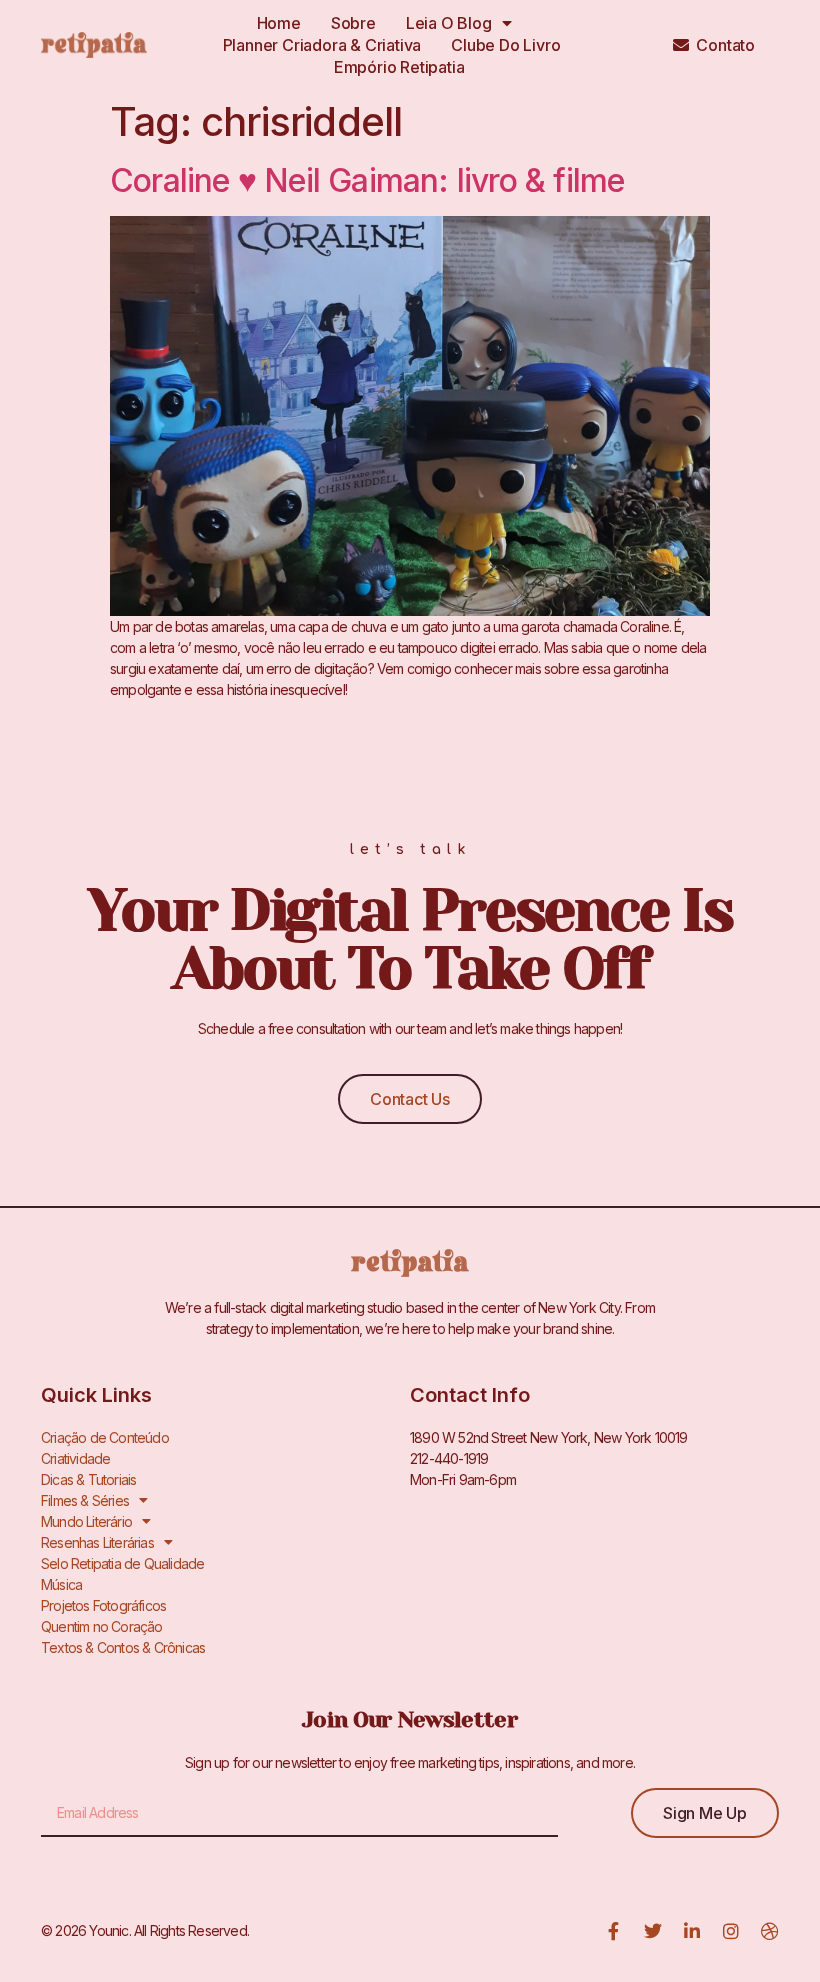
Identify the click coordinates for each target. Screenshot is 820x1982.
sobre (353, 23)
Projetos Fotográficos (103, 1605)
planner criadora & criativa (322, 45)
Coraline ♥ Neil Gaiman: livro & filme (367, 180)
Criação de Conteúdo (105, 1437)
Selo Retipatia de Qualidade (122, 1563)
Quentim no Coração (102, 1626)
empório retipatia (399, 67)
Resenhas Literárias (97, 1542)
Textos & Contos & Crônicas (123, 1647)
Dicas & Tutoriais (88, 1479)
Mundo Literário (86, 1521)
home (279, 23)
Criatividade (75, 1458)
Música (61, 1584)
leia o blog (449, 23)
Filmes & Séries (85, 1500)
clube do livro (505, 45)
